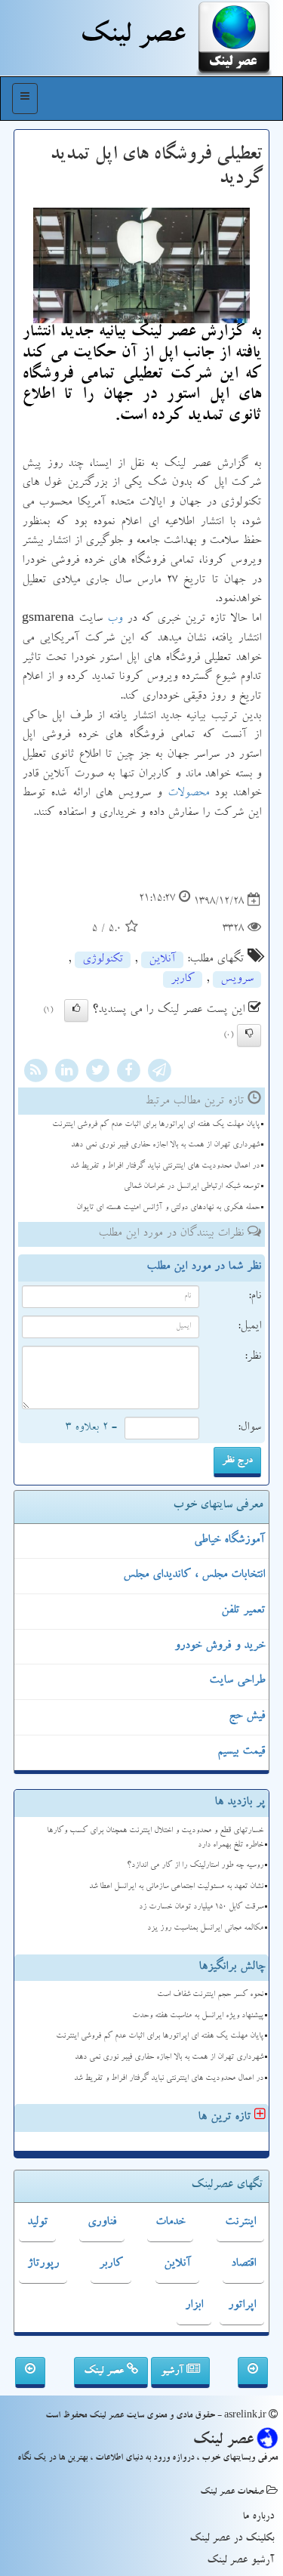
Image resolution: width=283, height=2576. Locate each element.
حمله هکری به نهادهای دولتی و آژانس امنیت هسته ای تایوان (168, 1208)
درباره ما (258, 2517)
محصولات (188, 794)
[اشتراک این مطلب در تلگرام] (159, 1072)
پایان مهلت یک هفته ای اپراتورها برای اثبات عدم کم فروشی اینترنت (156, 1125)
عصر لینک (105, 2371)
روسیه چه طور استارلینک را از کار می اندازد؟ (195, 1866)
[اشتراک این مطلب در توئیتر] (97, 1072)
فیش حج (247, 1717)
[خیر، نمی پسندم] (249, 1035)
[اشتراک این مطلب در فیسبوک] (128, 1072)
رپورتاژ (43, 2264)
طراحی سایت (237, 1681)
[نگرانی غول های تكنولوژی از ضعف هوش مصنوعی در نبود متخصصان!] (253, 2373)
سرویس (237, 979)
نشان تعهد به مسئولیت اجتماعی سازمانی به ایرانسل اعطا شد (176, 1887)
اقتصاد (243, 2264)
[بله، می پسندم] (76, 1010)
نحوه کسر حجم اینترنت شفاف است (210, 1995)
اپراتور (242, 2306)
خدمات (170, 2223)
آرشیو (174, 2371)
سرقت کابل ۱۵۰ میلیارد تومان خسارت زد (201, 1907)
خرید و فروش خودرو (220, 1646)
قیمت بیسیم (241, 1752)
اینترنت (240, 2223)
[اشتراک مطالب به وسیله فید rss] (35, 1072)
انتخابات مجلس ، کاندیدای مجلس (194, 1575)
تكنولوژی (103, 960)
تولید (37, 2223)
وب (115, 619)
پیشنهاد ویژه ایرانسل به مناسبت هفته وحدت (198, 2016)
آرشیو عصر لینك (240, 2561)
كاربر (183, 979)
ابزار (194, 2306)
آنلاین (162, 960)
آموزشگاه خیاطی (229, 1541)
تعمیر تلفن (243, 1611)
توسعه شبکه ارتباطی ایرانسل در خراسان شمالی (192, 1187)
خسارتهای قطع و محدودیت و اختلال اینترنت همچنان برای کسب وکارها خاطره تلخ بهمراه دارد (155, 1838)
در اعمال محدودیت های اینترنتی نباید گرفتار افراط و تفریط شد (165, 1166)
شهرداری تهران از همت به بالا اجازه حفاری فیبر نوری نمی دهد (165, 1145)
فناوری (102, 2223)
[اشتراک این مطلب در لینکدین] (66, 1072)
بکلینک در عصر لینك (232, 2539)
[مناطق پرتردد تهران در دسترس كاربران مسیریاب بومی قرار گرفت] (30, 2373)
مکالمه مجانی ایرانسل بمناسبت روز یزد (205, 1928)
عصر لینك (132, 38)
